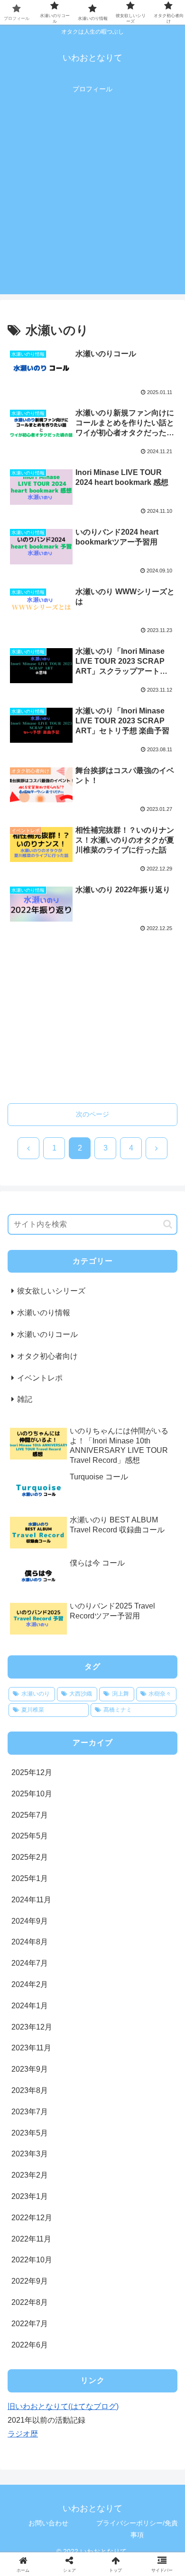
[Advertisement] (92, 202)
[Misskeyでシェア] (154, 2405)
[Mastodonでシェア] (72, 2405)
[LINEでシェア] (154, 2431)
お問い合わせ (48, 2523)
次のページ (92, 1114)
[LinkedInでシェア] (92, 2457)
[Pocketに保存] (113, 2431)
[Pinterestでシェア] (51, 2457)
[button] (168, 1224)
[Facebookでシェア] (31, 2431)
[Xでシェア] (31, 2405)
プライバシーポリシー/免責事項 (137, 2529)
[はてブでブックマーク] (72, 2431)
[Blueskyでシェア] (113, 2405)
